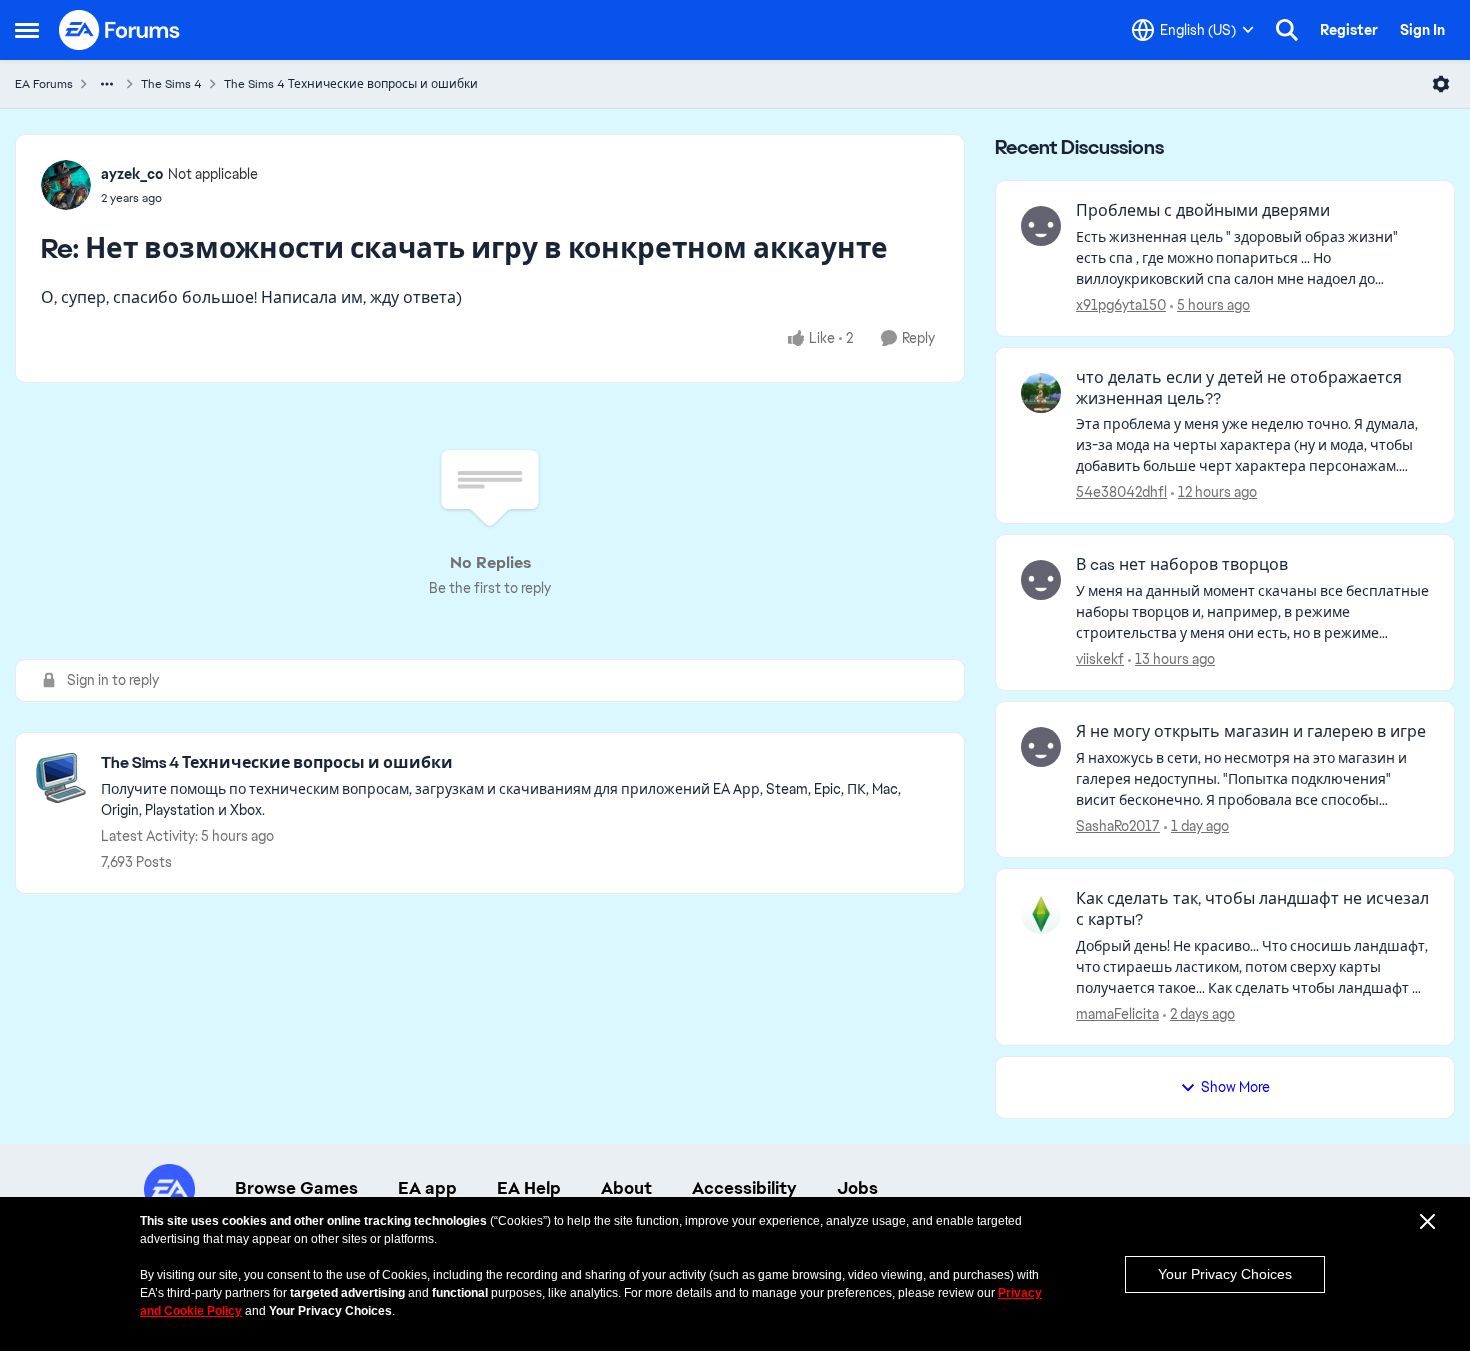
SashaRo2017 (1118, 826)
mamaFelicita (1117, 1014)
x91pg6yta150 (1121, 305)
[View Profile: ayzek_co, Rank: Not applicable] (66, 185)
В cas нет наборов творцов (1182, 565)
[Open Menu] (1441, 84)
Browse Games (296, 1188)
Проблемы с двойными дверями (1203, 211)
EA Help (529, 1188)
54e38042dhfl (1121, 492)
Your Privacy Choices (1225, 1274)
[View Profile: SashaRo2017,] (1041, 747)
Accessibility (744, 1188)
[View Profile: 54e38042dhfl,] (1041, 393)
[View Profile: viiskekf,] (1041, 580)
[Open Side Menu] (27, 30)
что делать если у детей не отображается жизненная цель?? (1239, 388)
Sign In (1422, 30)
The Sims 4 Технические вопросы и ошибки (351, 84)
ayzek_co (132, 174)
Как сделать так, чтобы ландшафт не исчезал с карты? (1252, 909)
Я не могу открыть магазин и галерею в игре (1251, 732)
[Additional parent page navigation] (107, 84)
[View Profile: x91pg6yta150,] (1041, 226)
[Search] (1287, 30)
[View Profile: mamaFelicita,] (1041, 914)
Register (1349, 30)
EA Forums (44, 84)
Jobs (857, 1188)
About (626, 1188)
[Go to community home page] (120, 30)
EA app (427, 1188)
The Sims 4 (171, 84)
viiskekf (1100, 659)
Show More (1235, 1087)
